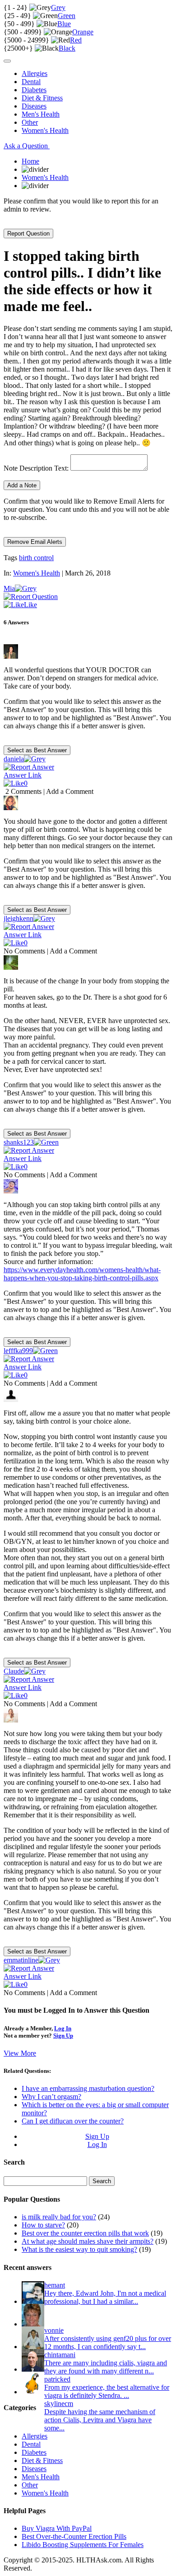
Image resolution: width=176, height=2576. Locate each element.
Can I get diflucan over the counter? (73, 2121)
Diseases (34, 106)
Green (67, 16)
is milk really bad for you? (59, 2217)
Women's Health (45, 130)
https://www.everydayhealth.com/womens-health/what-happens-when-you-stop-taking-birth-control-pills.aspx (82, 1274)
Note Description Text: (36, 468)
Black (67, 48)
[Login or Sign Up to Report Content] (31, 597)
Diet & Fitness (42, 98)
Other (30, 122)
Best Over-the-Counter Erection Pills (74, 2536)
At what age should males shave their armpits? (88, 2241)
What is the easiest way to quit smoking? (79, 2249)
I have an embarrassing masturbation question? (88, 2088)
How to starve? (43, 2225)
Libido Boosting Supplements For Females (83, 2545)
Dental (31, 82)
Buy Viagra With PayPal (57, 2528)
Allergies (35, 73)
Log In (63, 2028)
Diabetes (34, 90)
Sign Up (63, 2036)
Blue (64, 24)
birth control (36, 558)
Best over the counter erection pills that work (85, 2233)
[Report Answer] (29, 767)
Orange (83, 32)
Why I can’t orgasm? (51, 2097)
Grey (58, 7)
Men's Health (41, 114)
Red (76, 40)
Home (30, 161)
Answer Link (23, 775)
